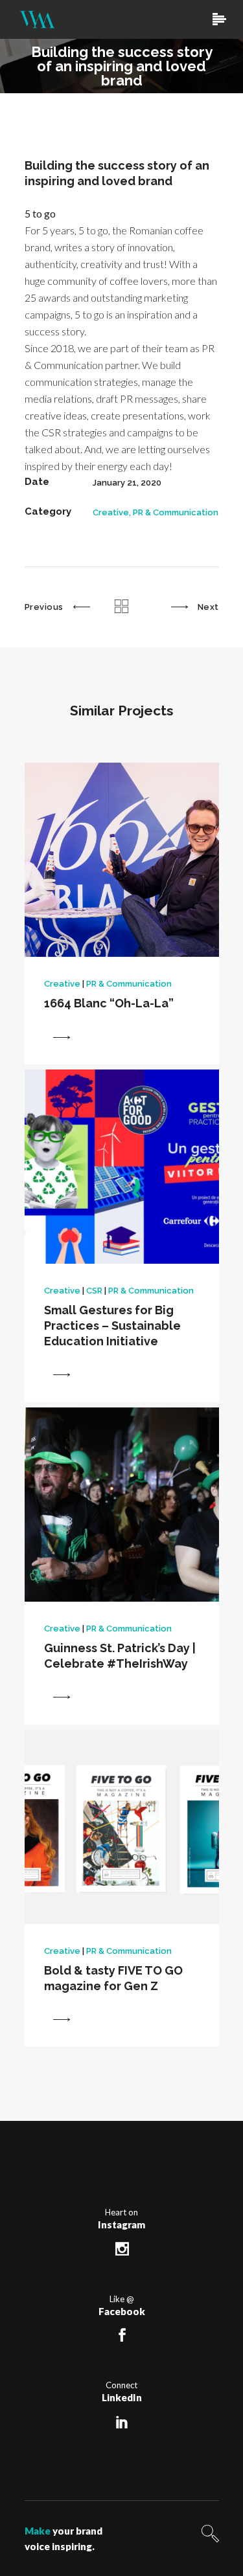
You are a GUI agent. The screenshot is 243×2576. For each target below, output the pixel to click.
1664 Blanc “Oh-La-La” (109, 1003)
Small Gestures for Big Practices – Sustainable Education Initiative (112, 1326)
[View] (62, 1037)
